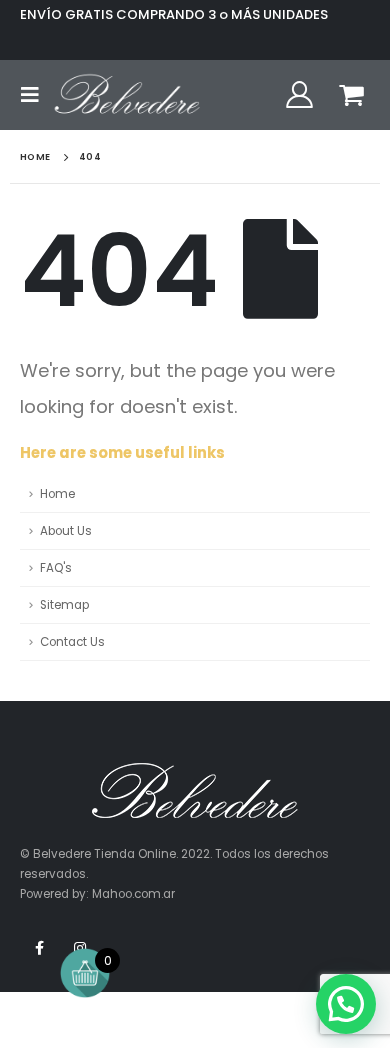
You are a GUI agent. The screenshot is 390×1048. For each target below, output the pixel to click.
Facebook (39, 948)
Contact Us (72, 642)
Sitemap (64, 605)
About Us (66, 531)
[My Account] (299, 95)
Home (57, 494)
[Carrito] (352, 95)
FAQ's (56, 568)
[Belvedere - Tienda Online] (127, 95)
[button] (346, 1004)
